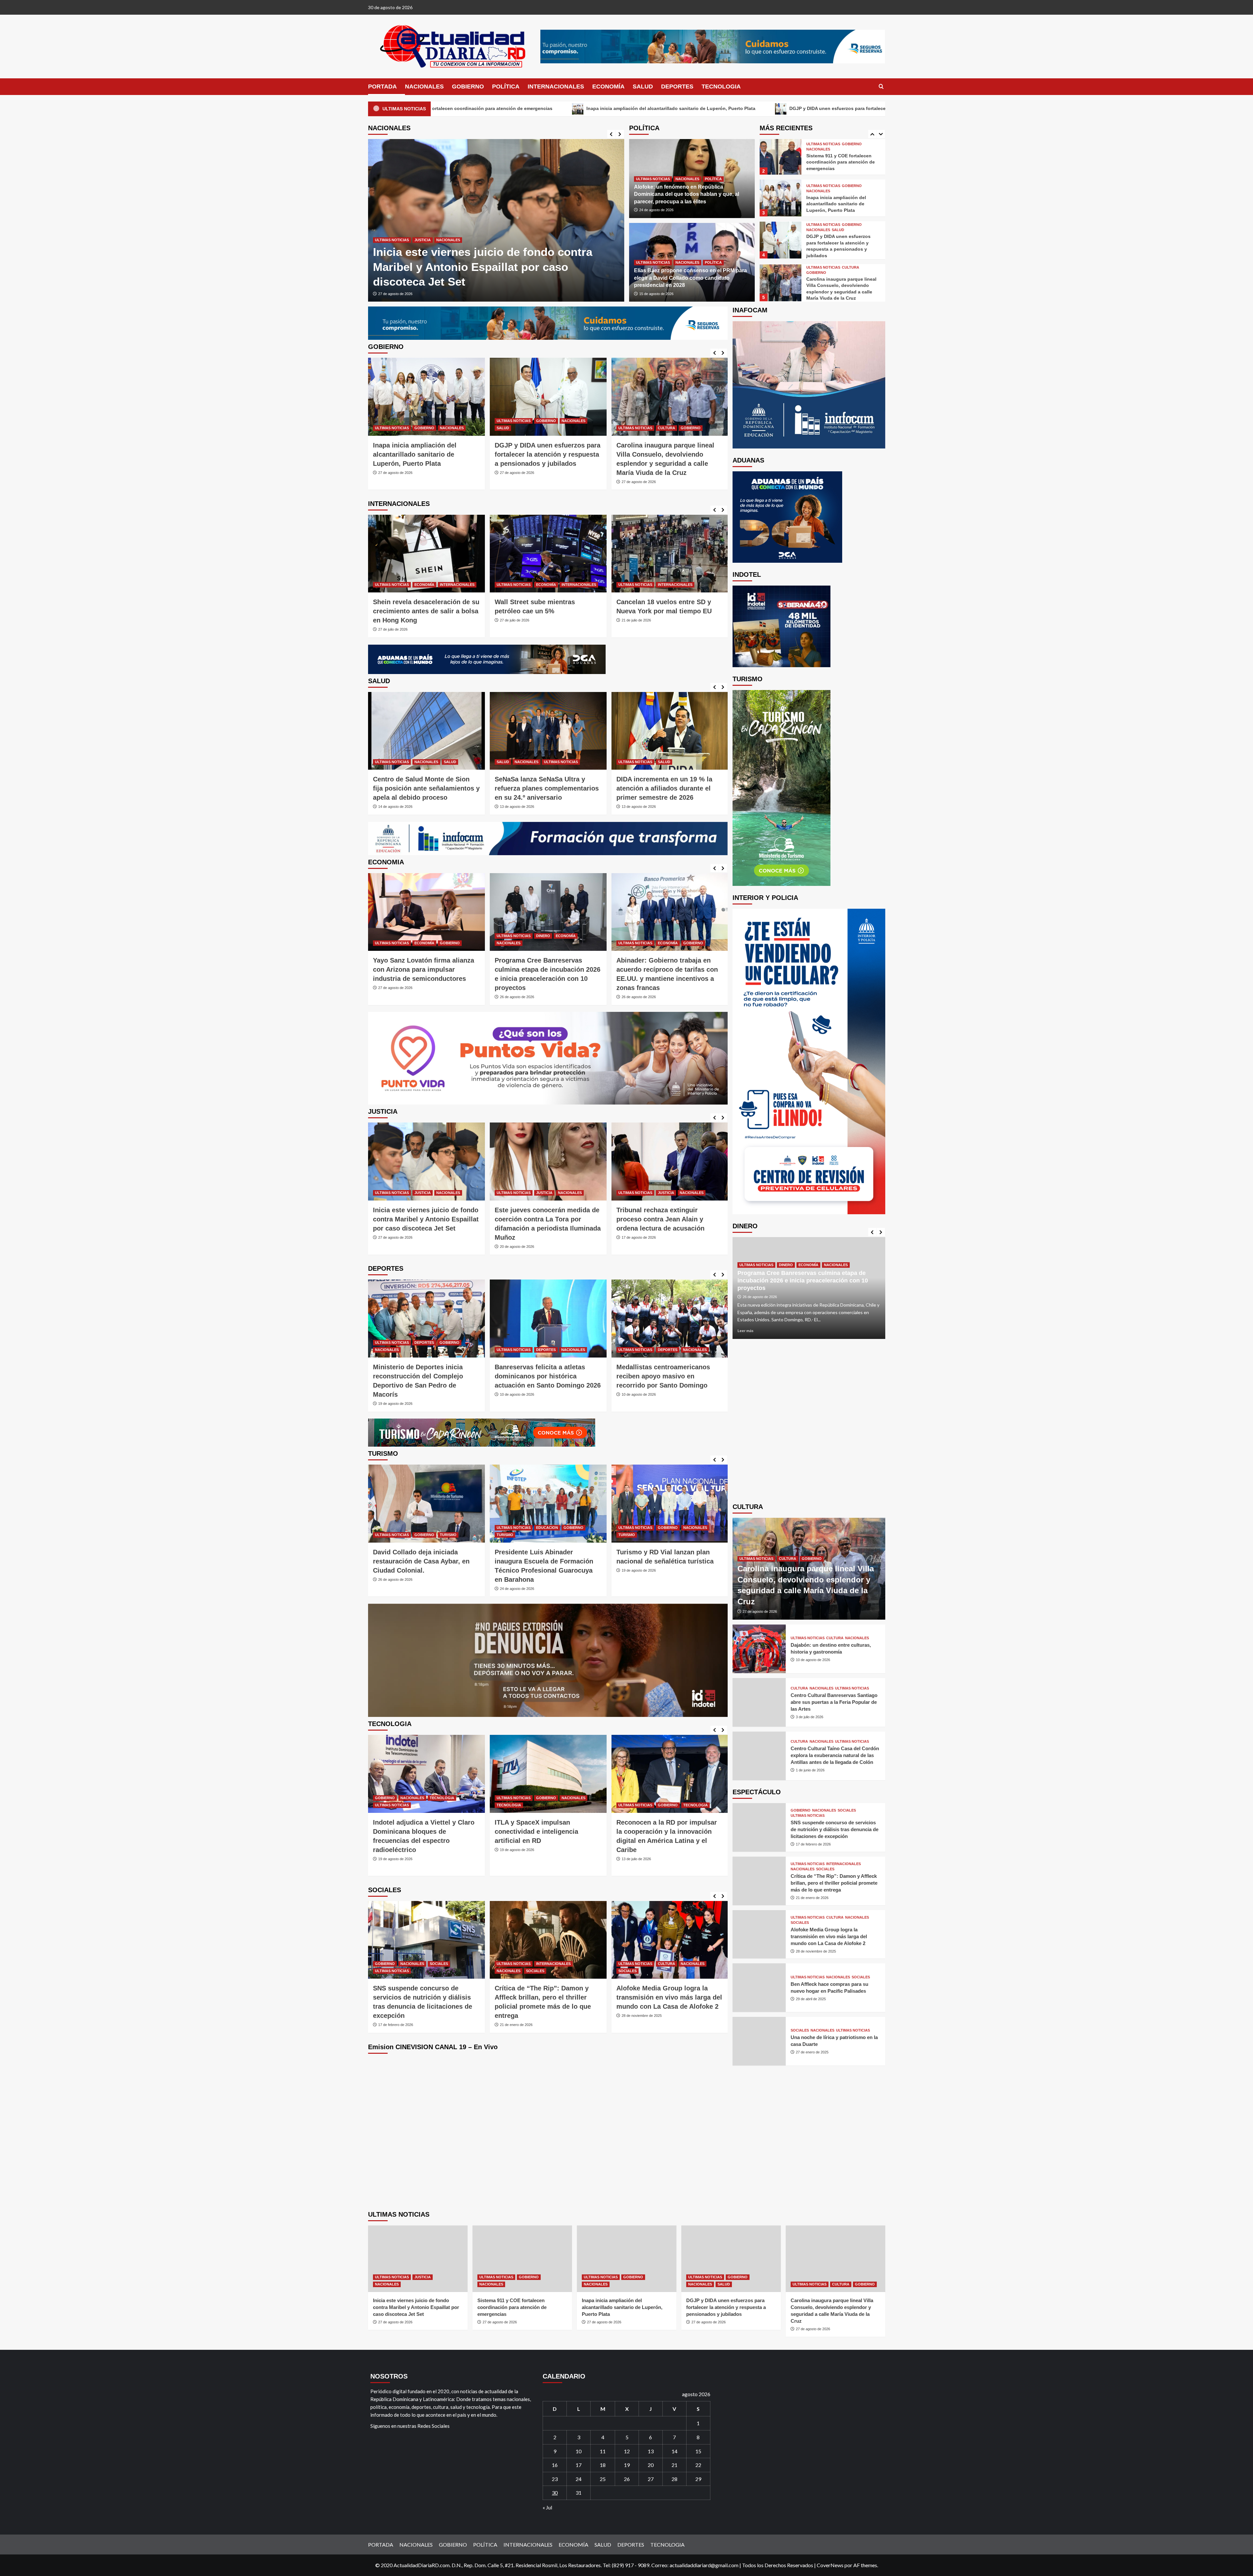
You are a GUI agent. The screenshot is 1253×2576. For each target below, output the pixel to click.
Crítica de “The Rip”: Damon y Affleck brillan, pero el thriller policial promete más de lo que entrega (834, 1883)
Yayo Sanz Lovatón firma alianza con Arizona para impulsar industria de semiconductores (667, 454)
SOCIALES (384, 1971)
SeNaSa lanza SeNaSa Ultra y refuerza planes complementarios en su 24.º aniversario (425, 788)
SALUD (643, 86)
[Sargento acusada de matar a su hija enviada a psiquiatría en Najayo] (670, 1162)
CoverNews (830, 2565)
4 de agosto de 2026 (638, 807)
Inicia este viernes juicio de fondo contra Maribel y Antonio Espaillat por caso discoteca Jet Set (416, 2307)
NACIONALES (424, 86)
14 (674, 2451)
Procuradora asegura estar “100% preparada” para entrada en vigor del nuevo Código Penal (547, 1219)
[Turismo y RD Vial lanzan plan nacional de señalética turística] (426, 1504)
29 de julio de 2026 (636, 1394)
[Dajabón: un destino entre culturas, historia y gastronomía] (759, 1649)
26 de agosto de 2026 (395, 997)
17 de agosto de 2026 (395, 1237)
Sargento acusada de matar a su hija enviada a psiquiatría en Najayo (666, 1219)
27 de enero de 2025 (638, 2006)
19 (627, 2465)
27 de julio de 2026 (393, 620)
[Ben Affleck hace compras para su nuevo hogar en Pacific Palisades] (548, 1940)
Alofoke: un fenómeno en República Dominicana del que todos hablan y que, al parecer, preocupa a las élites (687, 194)
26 (627, 2479)
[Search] (881, 87)
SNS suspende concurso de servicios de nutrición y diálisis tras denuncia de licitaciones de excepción (835, 1830)
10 (579, 2451)
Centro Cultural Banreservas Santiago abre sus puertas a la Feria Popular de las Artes (834, 1702)
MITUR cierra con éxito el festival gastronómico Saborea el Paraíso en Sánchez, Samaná (546, 1561)
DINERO (421, 936)
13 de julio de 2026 (393, 1859)
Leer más (745, 1331)
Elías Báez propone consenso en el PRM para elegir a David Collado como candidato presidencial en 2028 (690, 278)
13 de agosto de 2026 (395, 807)
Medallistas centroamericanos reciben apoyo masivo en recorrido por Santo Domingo (420, 1376)
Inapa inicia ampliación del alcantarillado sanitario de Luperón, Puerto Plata (836, 161)
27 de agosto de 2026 (395, 294)
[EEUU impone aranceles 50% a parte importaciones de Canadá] (670, 554)
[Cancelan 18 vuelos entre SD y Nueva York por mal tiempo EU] (548, 554)
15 (698, 2451)
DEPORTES (677, 86)
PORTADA (382, 86)
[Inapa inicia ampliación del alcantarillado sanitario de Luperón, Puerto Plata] (496, 220)
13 (651, 2451)
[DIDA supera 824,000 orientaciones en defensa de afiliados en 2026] (670, 731)
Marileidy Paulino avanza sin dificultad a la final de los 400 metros (541, 1376)
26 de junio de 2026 (637, 1868)
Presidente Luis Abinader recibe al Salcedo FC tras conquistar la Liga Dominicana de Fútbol (670, 1376)
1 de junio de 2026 (810, 1770)
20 (651, 2465)
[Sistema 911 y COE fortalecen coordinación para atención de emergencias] (522, 2259)
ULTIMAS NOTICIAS (392, 255)
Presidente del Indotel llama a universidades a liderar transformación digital (541, 1831)
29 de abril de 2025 (515, 2006)
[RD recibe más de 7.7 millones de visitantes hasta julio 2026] (670, 1504)
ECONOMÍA (608, 86)
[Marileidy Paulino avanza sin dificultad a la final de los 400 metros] (548, 1319)
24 (579, 2479)
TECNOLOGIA (721, 86)
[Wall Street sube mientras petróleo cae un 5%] (426, 554)
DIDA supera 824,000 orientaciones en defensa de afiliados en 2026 (660, 788)
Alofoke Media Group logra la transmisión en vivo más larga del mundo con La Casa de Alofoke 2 (426, 1997)
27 (651, 2479)
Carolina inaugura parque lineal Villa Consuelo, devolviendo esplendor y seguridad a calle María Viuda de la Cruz (673, 108)
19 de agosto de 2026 (395, 1570)
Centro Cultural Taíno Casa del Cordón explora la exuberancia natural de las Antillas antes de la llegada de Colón (835, 1756)
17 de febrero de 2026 (813, 1845)
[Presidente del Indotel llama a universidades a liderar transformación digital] (548, 1774)
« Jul (547, 2507)
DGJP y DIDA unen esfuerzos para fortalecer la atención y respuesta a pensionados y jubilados (426, 454)
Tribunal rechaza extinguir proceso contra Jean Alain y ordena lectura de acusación (417, 1219)
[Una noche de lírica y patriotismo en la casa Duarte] (670, 1940)
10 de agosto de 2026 (395, 1394)
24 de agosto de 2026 (656, 210)
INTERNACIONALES (556, 86)
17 (579, 2465)
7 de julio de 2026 (514, 1850)
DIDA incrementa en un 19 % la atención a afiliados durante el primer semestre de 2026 (543, 788)
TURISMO (383, 1535)
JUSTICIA (850, 267)
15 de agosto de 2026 (656, 294)
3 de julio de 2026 (810, 1717)
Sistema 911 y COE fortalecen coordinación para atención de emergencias (512, 2307)
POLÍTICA (506, 86)
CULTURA (851, 225)
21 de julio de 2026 (515, 620)
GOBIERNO (468, 86)
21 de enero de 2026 (812, 1898)
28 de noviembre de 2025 (398, 2016)
